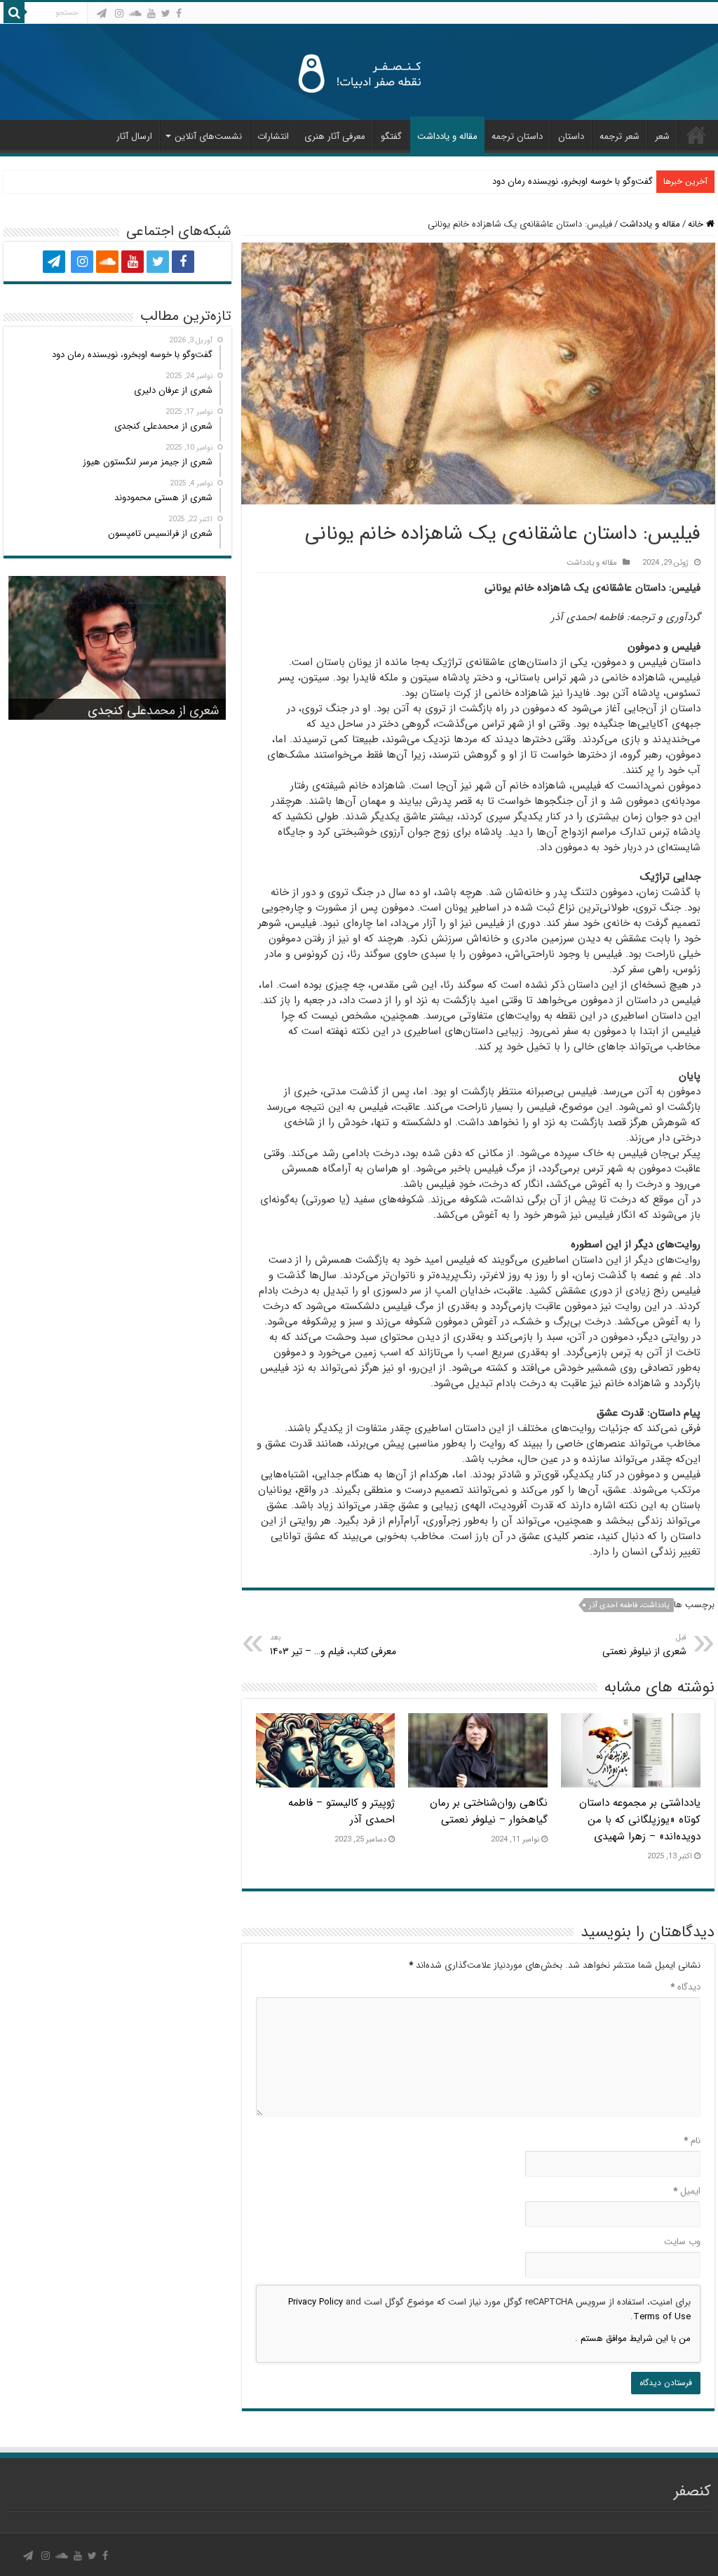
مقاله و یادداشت (447, 136)
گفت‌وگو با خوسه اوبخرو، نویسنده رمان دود (573, 181)
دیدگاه (685, 1987)
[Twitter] (166, 13)
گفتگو (391, 136)
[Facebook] (179, 13)
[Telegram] (102, 13)
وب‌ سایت (682, 2242)
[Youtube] (151, 13)
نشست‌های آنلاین (208, 136)
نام (692, 2141)
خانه (697, 224)
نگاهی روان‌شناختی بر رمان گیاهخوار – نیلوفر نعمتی (489, 1811)
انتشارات (273, 136)
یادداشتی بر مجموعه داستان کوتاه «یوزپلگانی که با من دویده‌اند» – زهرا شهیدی (640, 1820)
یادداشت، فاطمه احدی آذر (629, 1605)
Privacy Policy (316, 2302)
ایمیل (687, 2191)
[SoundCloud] (135, 13)
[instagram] (119, 13)
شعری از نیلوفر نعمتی (644, 1645)
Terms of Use (662, 2317)
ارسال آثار (134, 136)
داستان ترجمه (517, 136)
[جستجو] (14, 13)
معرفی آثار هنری (335, 136)
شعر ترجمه (619, 136)
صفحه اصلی (696, 135)
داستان (571, 136)
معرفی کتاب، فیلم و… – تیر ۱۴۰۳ (333, 1645)
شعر (662, 136)
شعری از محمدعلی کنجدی (153, 711)
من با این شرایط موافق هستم (634, 2339)
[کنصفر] (359, 72)
